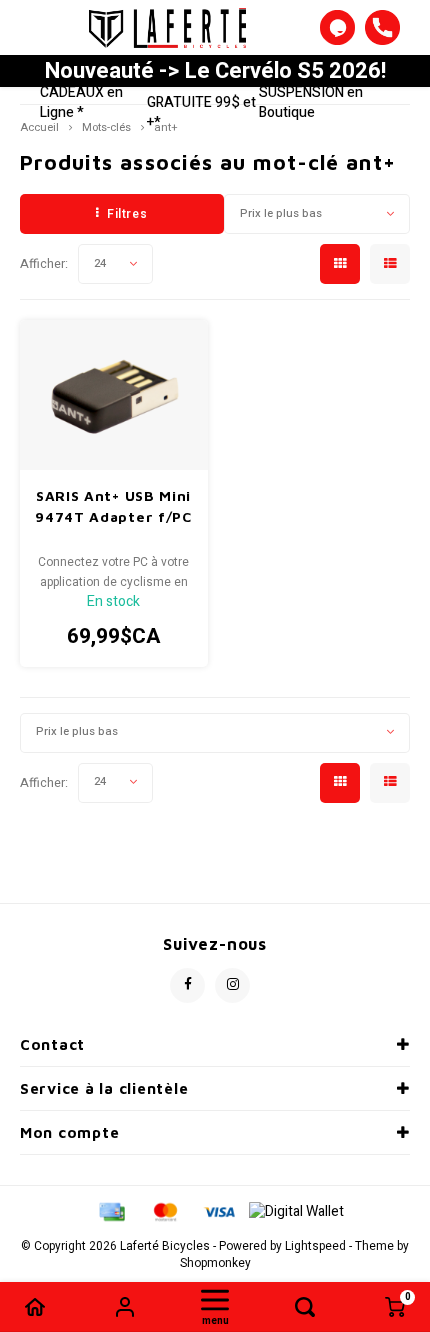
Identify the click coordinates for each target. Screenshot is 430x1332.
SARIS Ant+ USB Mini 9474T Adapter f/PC (113, 506)
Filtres (127, 214)
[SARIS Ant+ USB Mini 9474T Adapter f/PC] (114, 395)
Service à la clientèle (104, 1088)
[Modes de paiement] (111, 1210)
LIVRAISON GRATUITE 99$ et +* (201, 102)
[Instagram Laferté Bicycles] (232, 985)
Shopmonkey (215, 1263)
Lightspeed (315, 1246)
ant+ (165, 127)
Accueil (39, 127)
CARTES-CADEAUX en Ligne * (91, 92)
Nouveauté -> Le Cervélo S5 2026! (215, 71)
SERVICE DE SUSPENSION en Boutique (319, 92)
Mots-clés (106, 127)
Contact (52, 1044)
